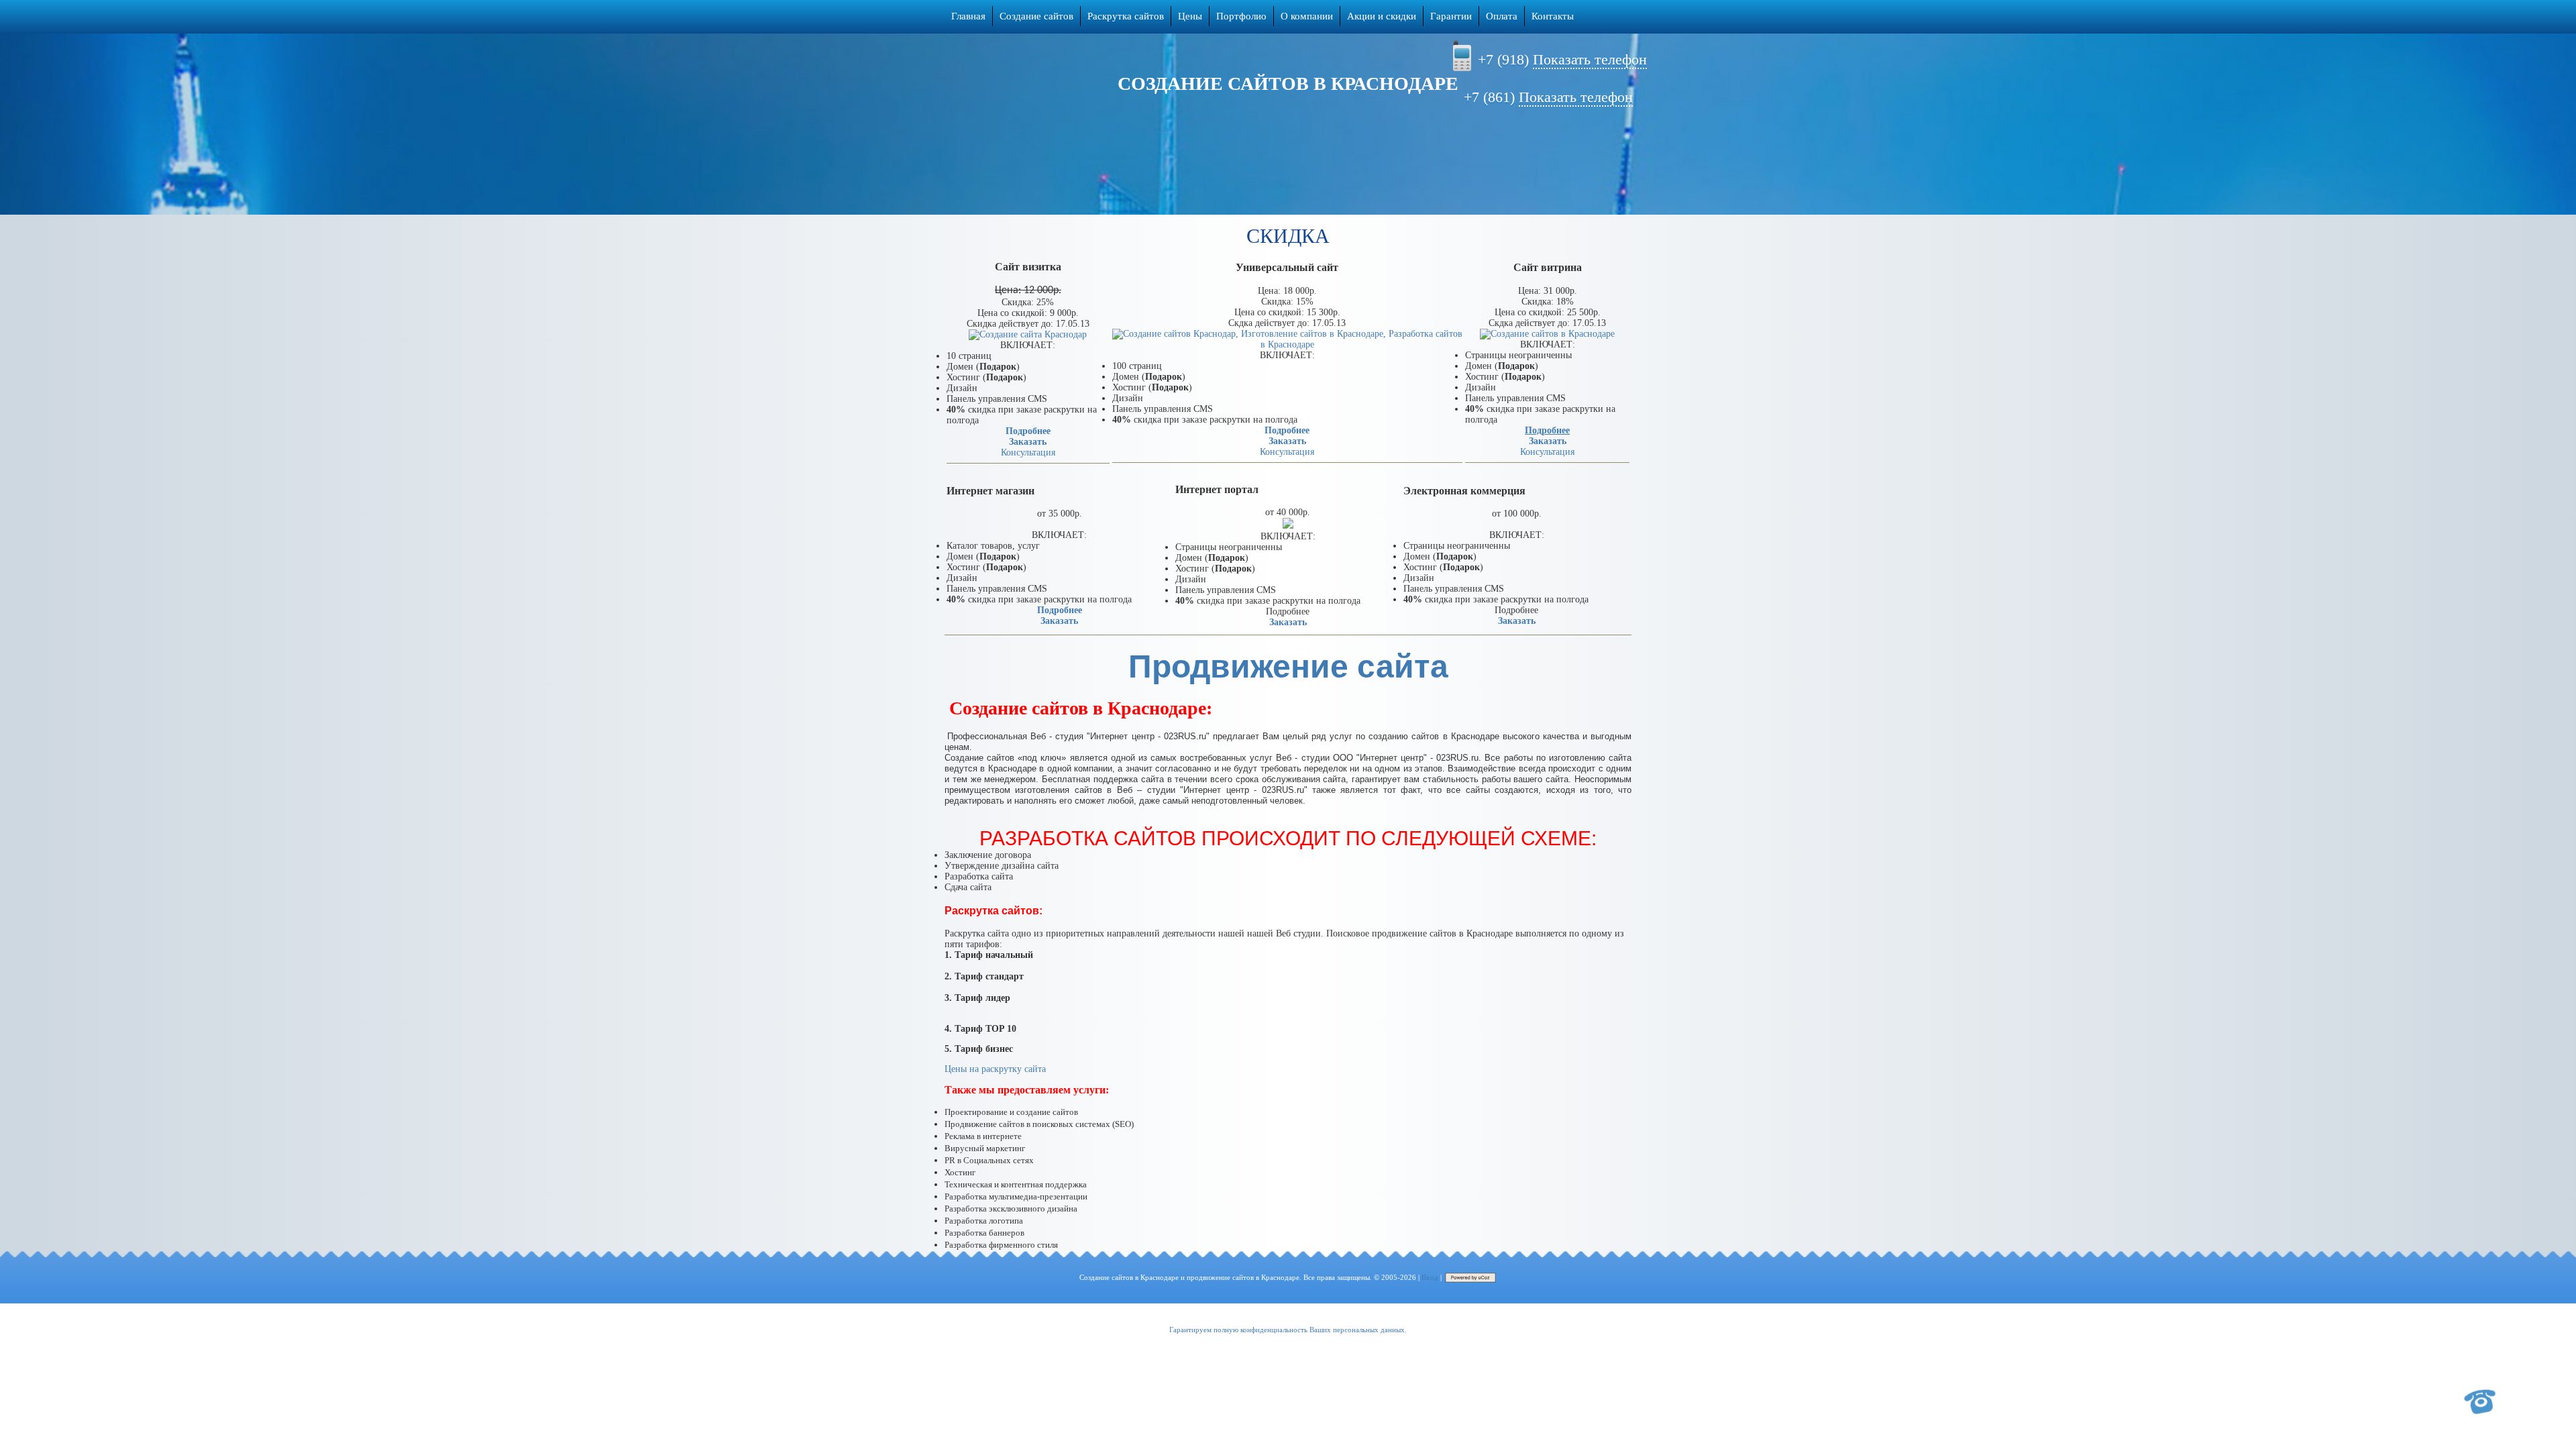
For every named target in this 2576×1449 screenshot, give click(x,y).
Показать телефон (1590, 59)
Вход (1430, 1277)
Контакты (1553, 16)
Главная (968, 16)
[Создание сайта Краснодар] (1028, 334)
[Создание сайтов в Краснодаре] (1547, 334)
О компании (1307, 16)
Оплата (1502, 16)
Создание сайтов (1036, 16)
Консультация (1028, 452)
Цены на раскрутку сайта (995, 1069)
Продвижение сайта (1288, 666)
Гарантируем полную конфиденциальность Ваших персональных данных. (1288, 1330)
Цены (1190, 16)
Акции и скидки (1382, 16)
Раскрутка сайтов (1126, 16)
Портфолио (1241, 16)
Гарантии (1451, 16)
